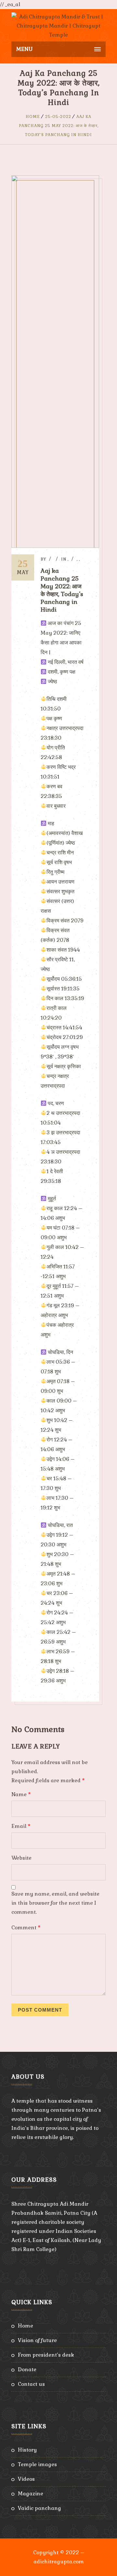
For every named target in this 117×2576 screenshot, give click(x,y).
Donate (27, 2369)
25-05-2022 (58, 117)
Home (33, 117)
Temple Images (37, 2464)
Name (21, 1794)
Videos (26, 2479)
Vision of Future (37, 2340)
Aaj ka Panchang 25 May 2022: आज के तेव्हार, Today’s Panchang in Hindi (59, 126)
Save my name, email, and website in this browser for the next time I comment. (55, 1903)
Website (21, 1858)
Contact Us (31, 2384)
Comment (26, 1928)
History (27, 2450)
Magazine (31, 2494)
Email (21, 1826)
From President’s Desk (46, 2355)
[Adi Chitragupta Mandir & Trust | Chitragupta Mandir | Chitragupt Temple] (58, 25)
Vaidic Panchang (39, 2508)
